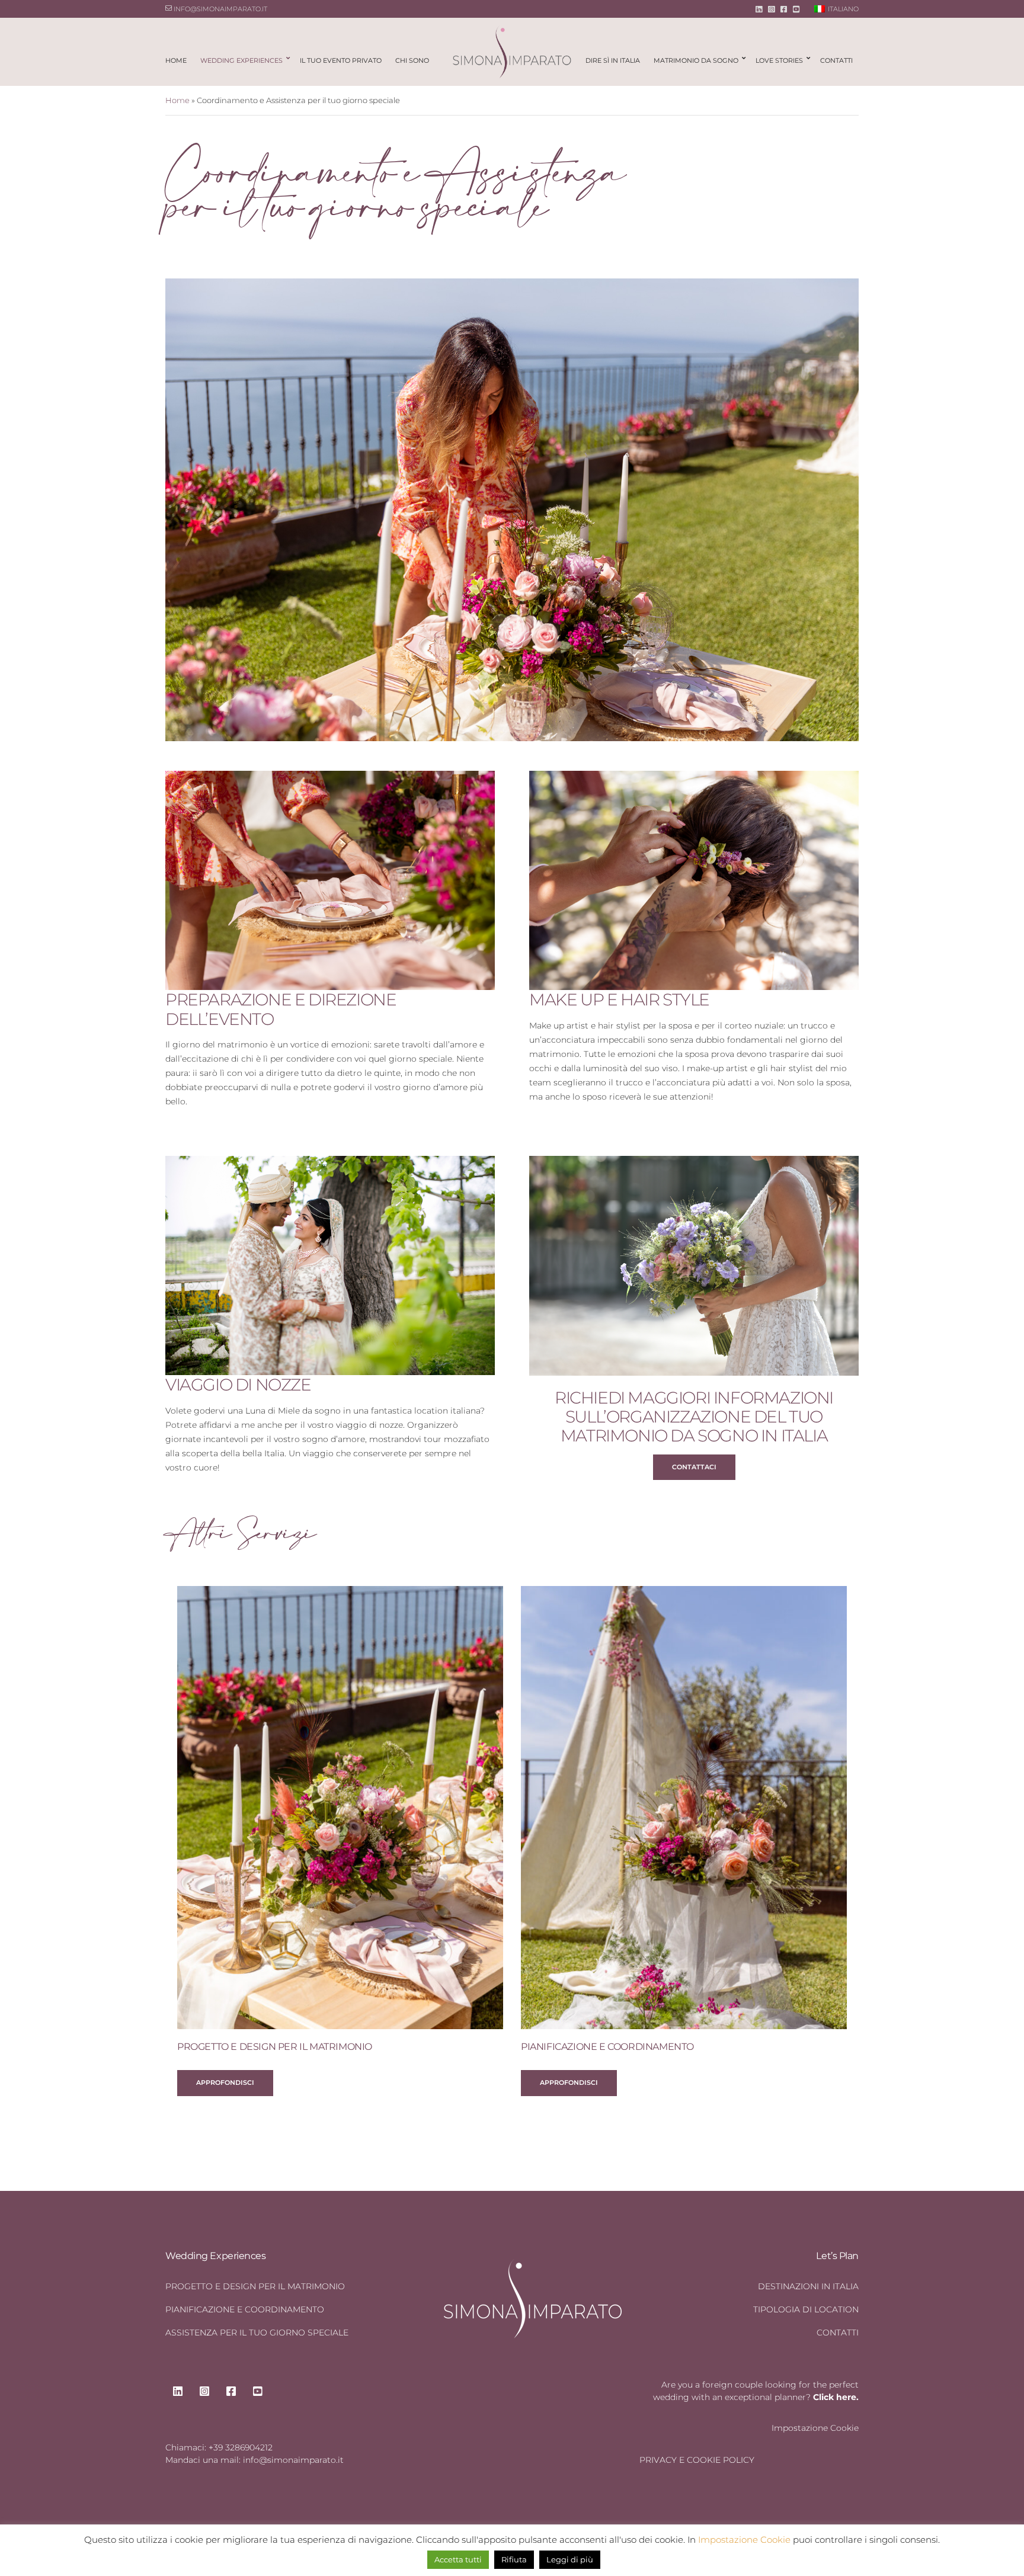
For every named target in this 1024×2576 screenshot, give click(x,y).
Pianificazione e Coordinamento (607, 2047)
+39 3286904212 (241, 2447)
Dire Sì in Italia (613, 60)
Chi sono (412, 60)
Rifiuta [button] (514, 2559)
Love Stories (779, 60)
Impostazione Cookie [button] (815, 2428)
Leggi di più (570, 2559)
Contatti (836, 60)
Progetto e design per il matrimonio (275, 2047)
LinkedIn (759, 9)
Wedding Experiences (241, 60)
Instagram (771, 9)
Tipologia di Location (806, 2309)
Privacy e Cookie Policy (697, 2460)
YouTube (796, 9)
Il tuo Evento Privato (341, 60)
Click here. (836, 2397)
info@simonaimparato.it (220, 9)
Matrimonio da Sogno (696, 60)
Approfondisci (225, 2082)
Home (176, 60)
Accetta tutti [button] (458, 2559)
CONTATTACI (694, 1467)
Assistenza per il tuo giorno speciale (257, 2333)
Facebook (784, 9)
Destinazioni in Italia (808, 2286)
